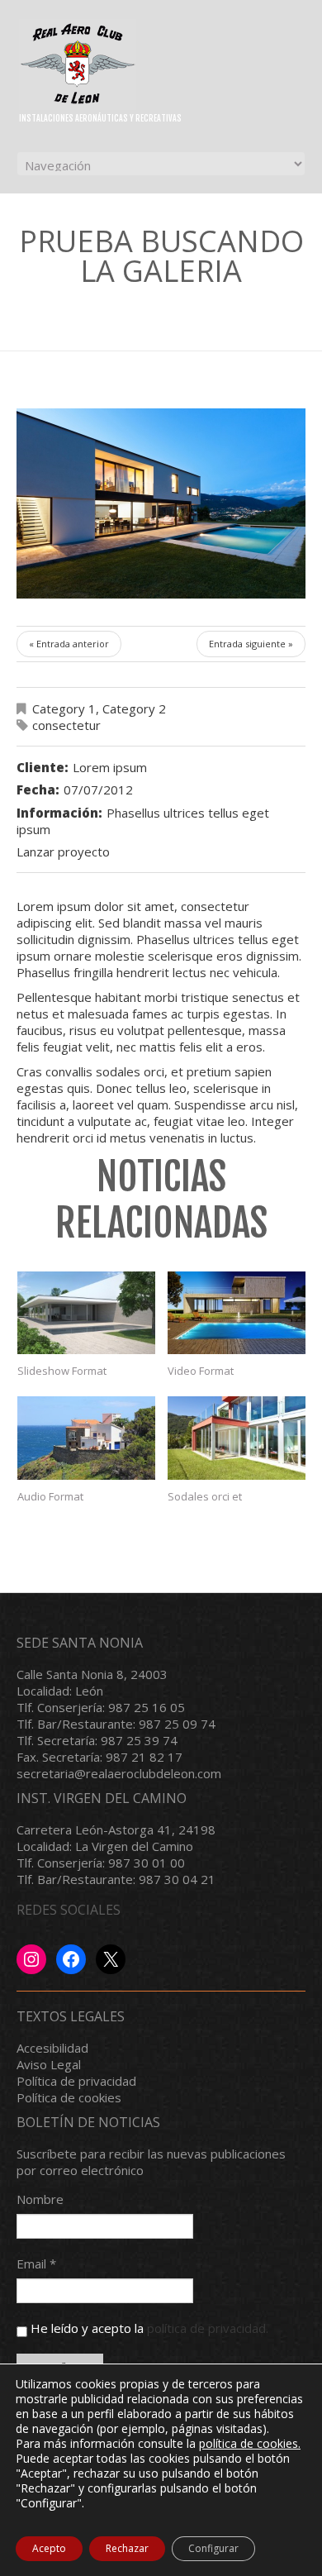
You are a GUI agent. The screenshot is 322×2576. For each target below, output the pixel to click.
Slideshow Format (62, 1371)
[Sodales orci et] (237, 1438)
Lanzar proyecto (63, 852)
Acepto (49, 2548)
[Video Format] (237, 1313)
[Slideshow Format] (86, 1313)
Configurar (213, 2548)
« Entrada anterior (69, 644)
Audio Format (50, 1496)
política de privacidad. (208, 2328)
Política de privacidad (76, 2081)
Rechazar (127, 2548)
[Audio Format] (86, 1438)
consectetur (66, 725)
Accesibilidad (52, 2048)
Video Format (201, 1371)
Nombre (40, 2199)
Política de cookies (69, 2097)
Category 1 (64, 708)
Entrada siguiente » (251, 644)
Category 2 (134, 708)
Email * (36, 2264)
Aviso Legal (49, 2064)
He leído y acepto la (148, 2328)
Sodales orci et (205, 1496)
